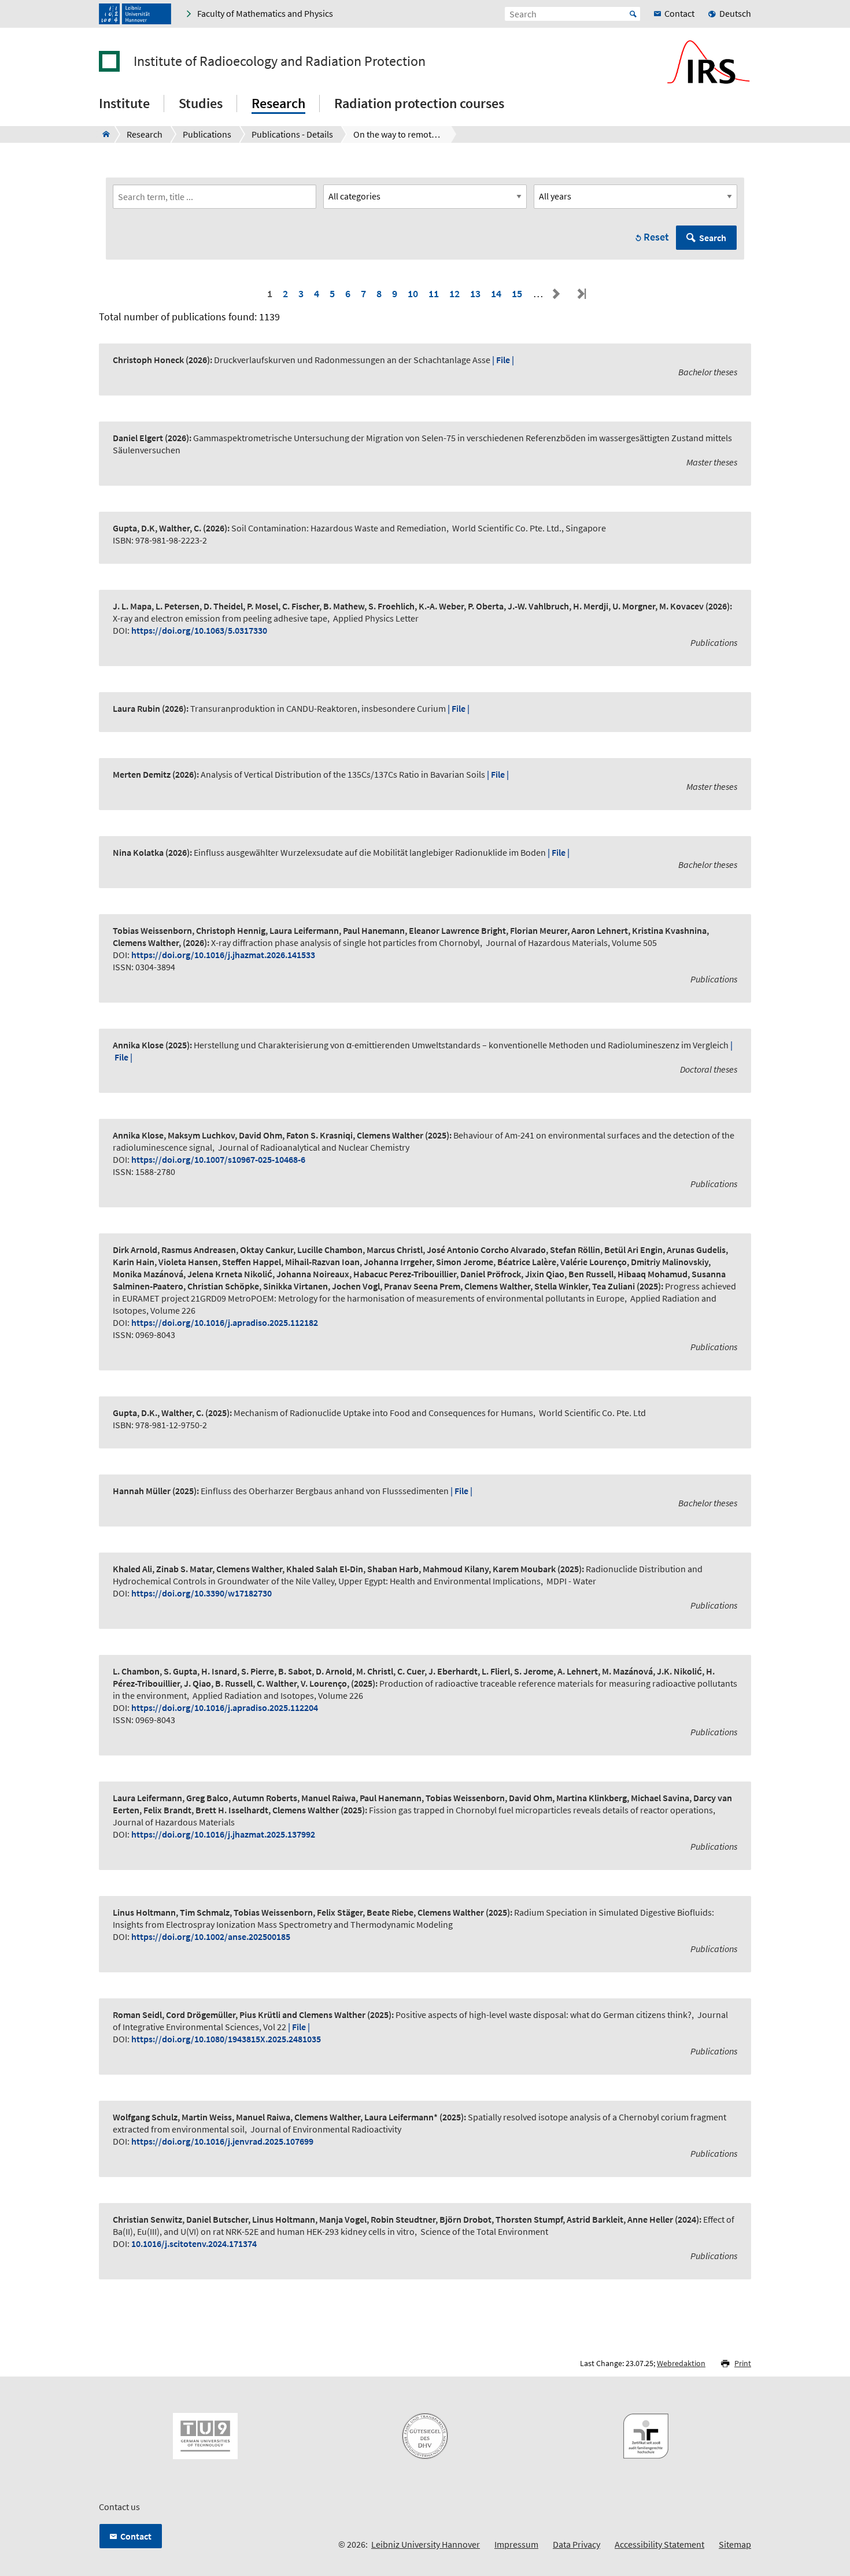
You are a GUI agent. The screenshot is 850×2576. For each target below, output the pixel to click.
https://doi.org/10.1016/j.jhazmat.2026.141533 (223, 955)
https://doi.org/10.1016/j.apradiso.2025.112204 (225, 1708)
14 (496, 293)
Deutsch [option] (735, 13)
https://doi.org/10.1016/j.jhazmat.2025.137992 (223, 1834)
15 (517, 293)
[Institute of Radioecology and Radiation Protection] (103, 134)
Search (713, 238)
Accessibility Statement (659, 2544)
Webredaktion (681, 2363)
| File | (503, 360)
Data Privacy (576, 2544)
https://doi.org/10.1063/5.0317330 (199, 630)
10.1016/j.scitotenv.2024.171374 (194, 2244)
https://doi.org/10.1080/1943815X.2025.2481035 (226, 2039)
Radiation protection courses (419, 103)
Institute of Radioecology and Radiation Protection (280, 61)
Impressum (516, 2544)
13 (475, 293)
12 (454, 293)
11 (434, 293)
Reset (656, 237)
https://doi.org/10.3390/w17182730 (202, 1593)
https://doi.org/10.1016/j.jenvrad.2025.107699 (222, 2141)
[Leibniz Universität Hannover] (135, 14)
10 (413, 293)
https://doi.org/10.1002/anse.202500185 (211, 1936)
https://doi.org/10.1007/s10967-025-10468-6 (218, 1159)
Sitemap (735, 2544)
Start (633, 14)
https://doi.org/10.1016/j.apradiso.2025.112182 (225, 1322)
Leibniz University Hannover (426, 2544)
